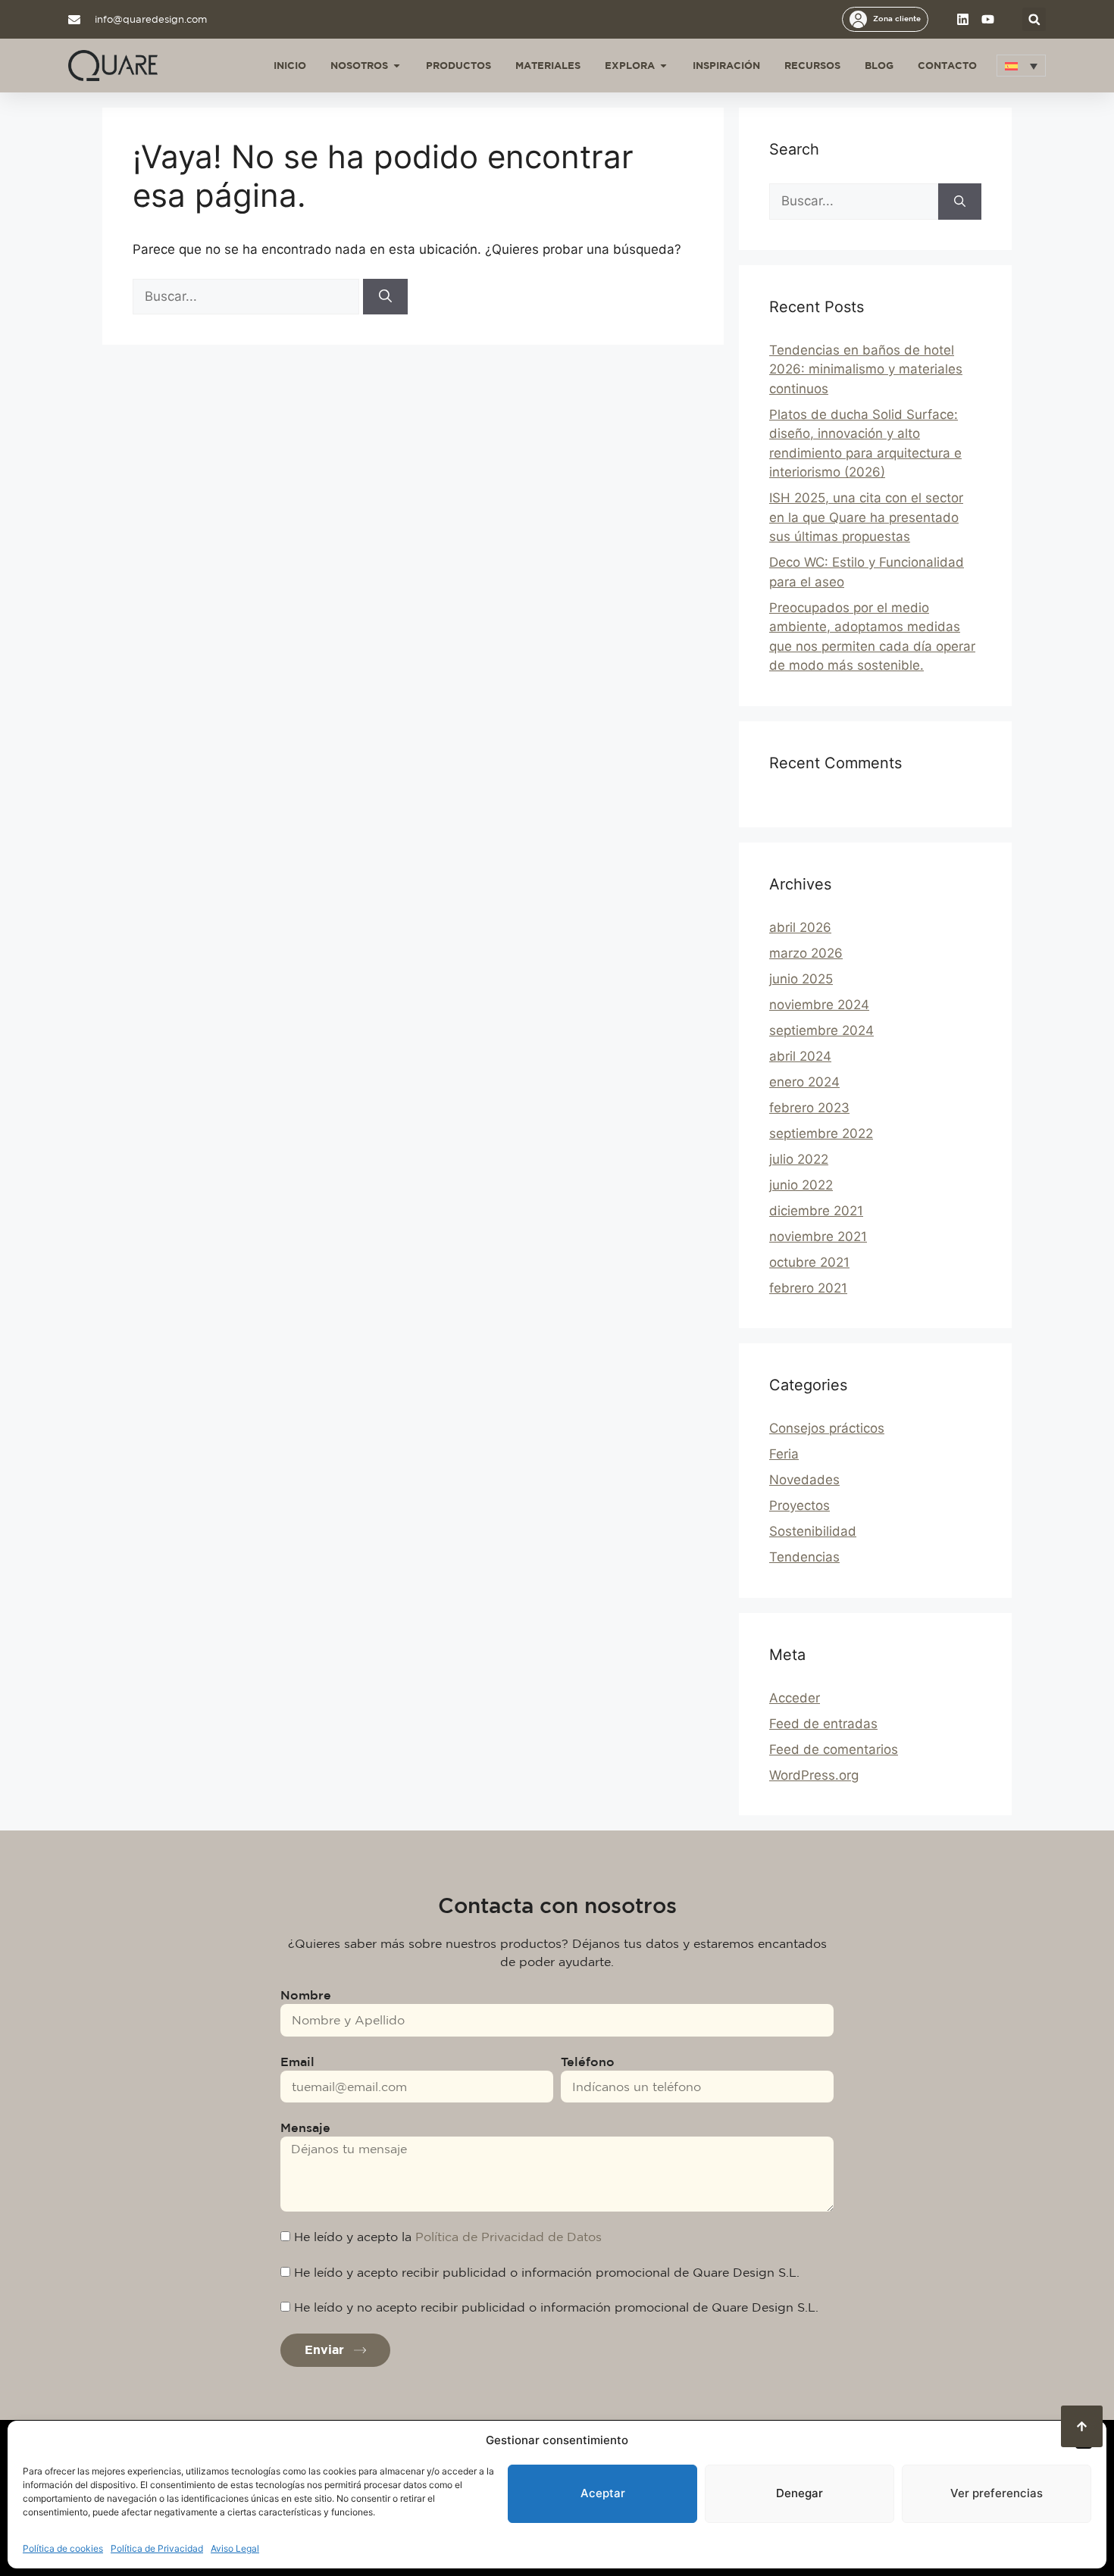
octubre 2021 (809, 1262)
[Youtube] (988, 19)
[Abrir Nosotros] (397, 66)
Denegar (800, 2493)
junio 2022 (801, 1185)
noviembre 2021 (818, 1236)
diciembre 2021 (816, 1211)
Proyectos (800, 1505)
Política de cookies (63, 2548)
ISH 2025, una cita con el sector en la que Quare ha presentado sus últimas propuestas (866, 517)
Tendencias (804, 1557)
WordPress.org (814, 1775)
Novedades (804, 1480)
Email (297, 2062)
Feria (784, 1454)
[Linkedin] (963, 19)
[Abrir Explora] (663, 66)
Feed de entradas (823, 1724)
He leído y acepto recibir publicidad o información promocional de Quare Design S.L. (547, 2272)
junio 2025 (801, 979)
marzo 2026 (806, 953)
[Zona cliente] (858, 19)
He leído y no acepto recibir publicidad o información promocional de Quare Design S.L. (556, 2307)
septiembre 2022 (821, 1133)
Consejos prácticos (827, 1428)
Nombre (306, 1995)
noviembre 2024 (819, 1005)
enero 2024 (804, 1082)
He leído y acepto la (448, 2237)
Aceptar (603, 2493)
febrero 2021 (808, 1288)
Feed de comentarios (834, 1749)
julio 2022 (799, 1159)
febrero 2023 (809, 1108)
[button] (1034, 19)
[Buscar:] (248, 296)
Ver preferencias (997, 2493)
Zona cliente (897, 18)
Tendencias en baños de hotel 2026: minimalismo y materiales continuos (866, 369)
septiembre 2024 (821, 1030)
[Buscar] (385, 297)
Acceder (795, 1698)
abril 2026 (800, 927)
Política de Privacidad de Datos (508, 2237)
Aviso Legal (235, 2548)
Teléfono (588, 2062)
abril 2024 (800, 1056)
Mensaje (305, 2127)
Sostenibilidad (813, 1531)
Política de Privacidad (157, 2548)
